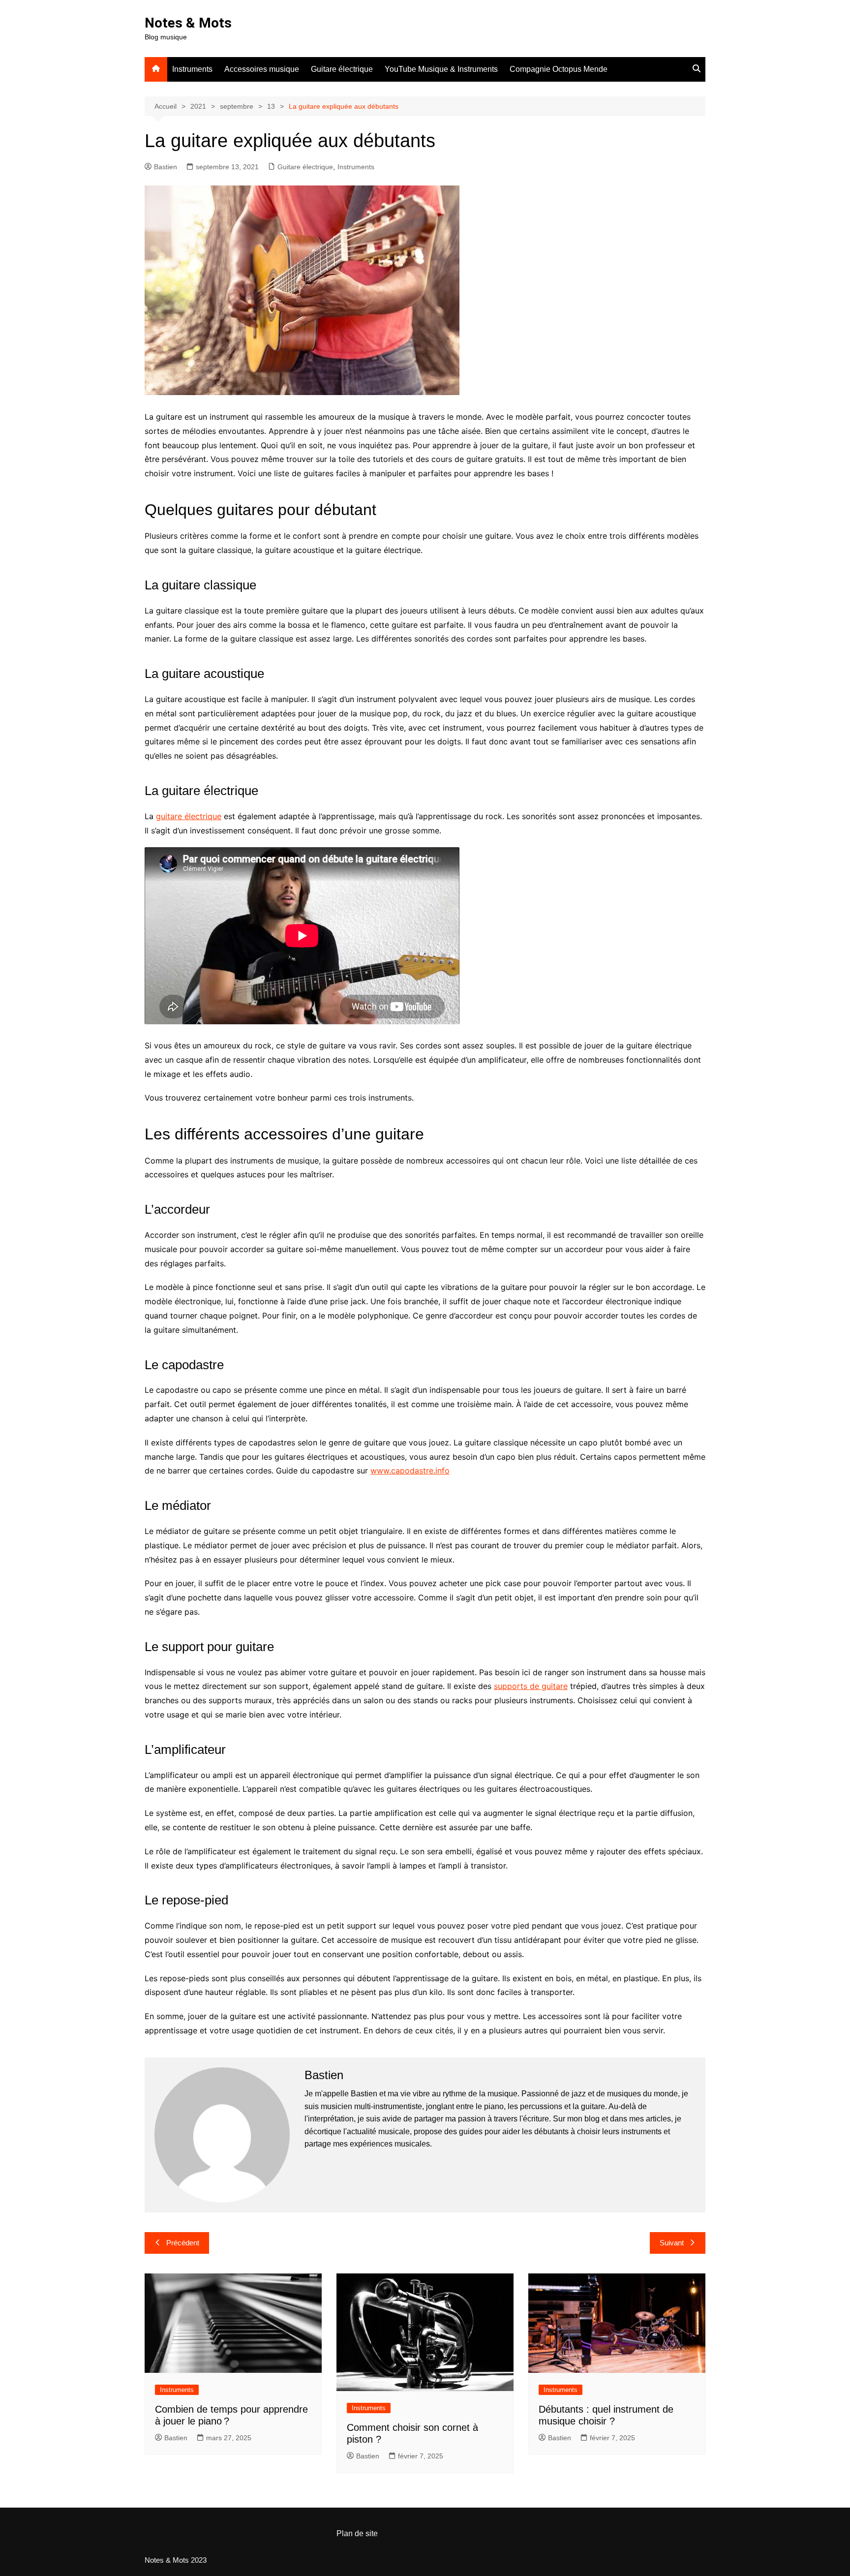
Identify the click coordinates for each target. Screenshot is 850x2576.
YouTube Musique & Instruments (441, 69)
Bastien (166, 167)
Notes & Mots (188, 23)
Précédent (183, 2243)
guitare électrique (189, 816)
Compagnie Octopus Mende (559, 69)
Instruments (192, 69)
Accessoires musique (262, 69)
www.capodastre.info (410, 1471)
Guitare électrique (342, 69)
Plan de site (357, 2533)
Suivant (672, 2243)
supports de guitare (531, 1686)
